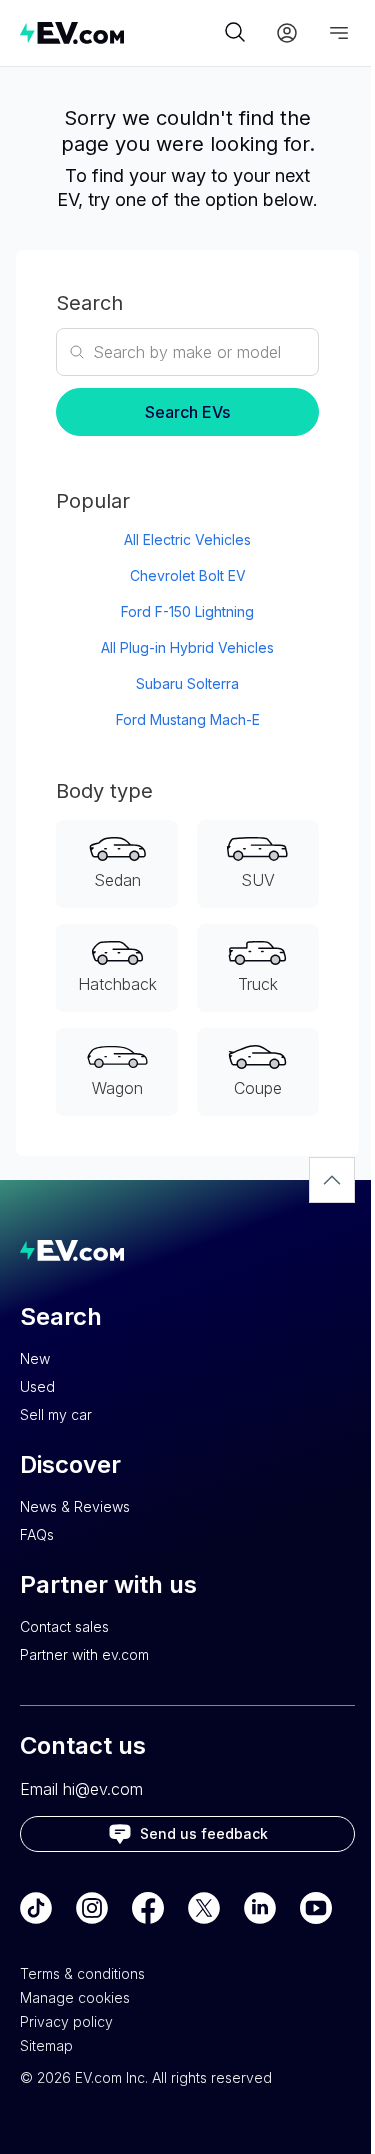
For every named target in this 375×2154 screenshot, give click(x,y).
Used (37, 1386)
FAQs (37, 1534)
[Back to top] (332, 1180)
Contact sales (64, 1626)
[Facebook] (148, 1908)
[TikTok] (36, 1908)
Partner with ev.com (84, 1654)
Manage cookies (75, 1997)
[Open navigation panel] (339, 33)
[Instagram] (92, 1908)
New (35, 1358)
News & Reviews (75, 1506)
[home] (119, 32)
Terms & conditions (82, 1973)
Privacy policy (66, 2021)
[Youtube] (316, 1908)
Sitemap (46, 2045)
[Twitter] (204, 1908)
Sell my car (56, 1414)
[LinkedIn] (260, 1908)
